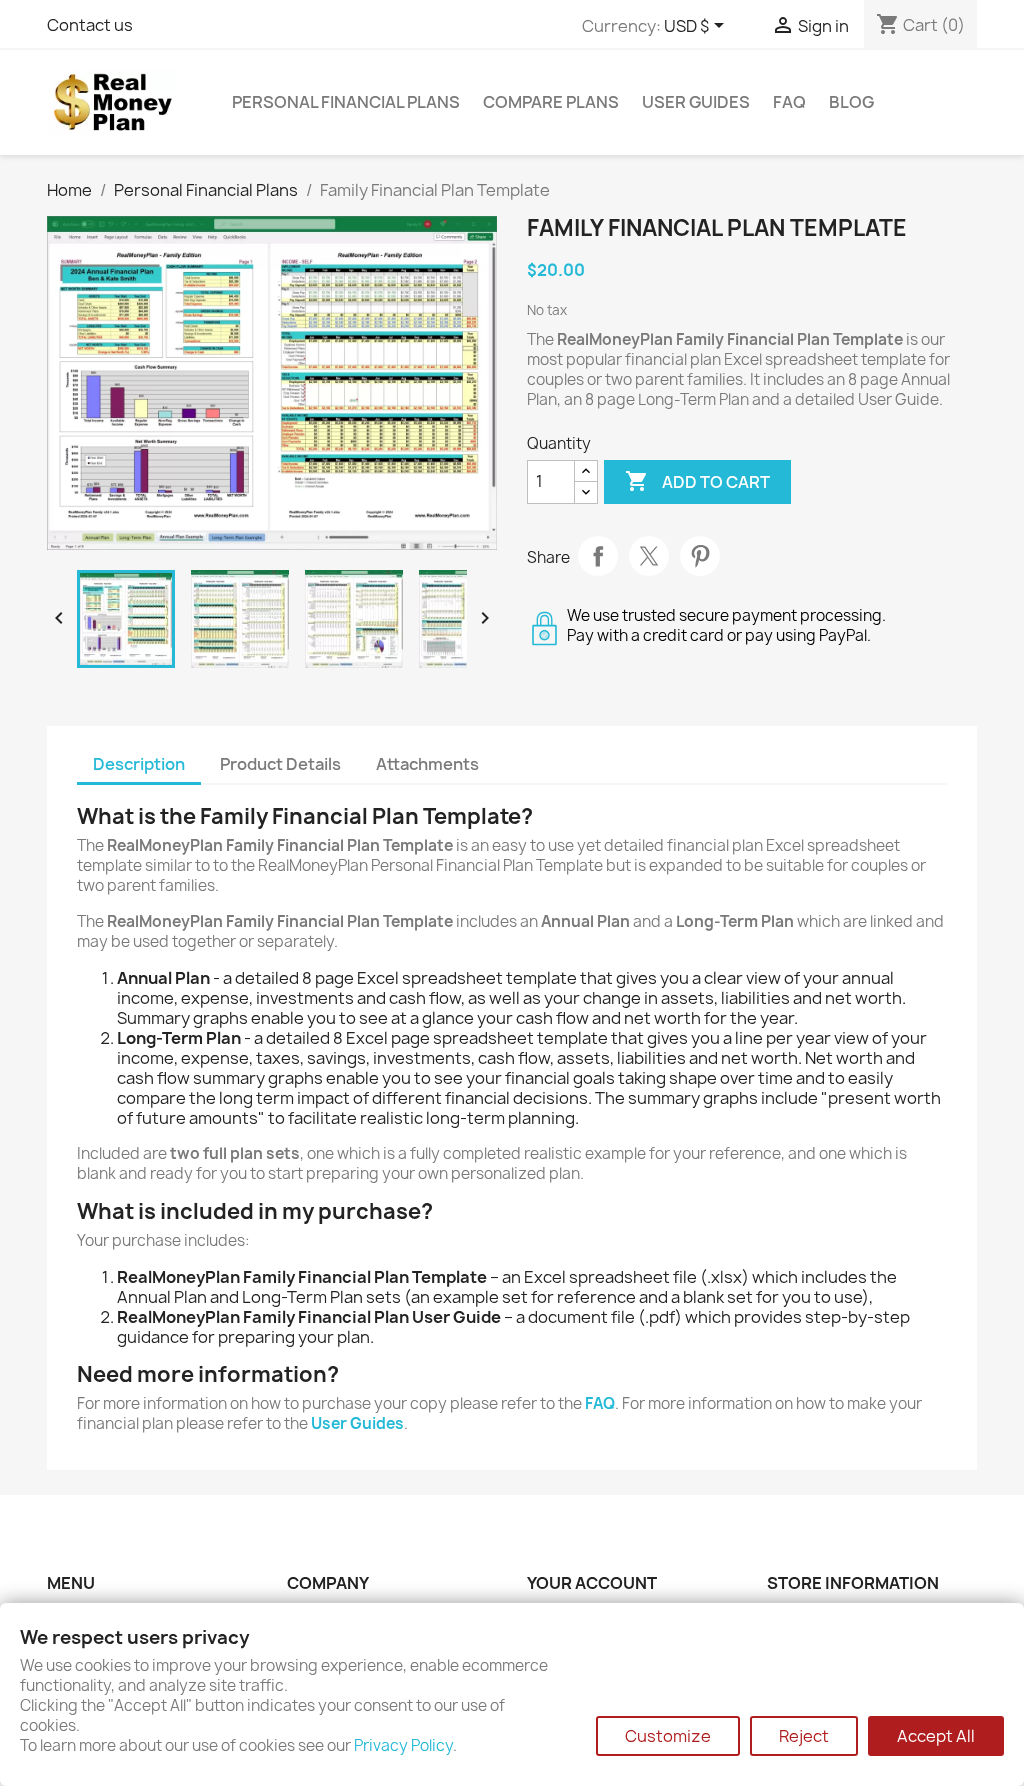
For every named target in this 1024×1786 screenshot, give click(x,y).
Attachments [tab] (427, 764)
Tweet (649, 556)
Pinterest (700, 556)
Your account (592, 1583)
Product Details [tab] (280, 764)
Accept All (936, 1736)
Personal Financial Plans (346, 102)
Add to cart (697, 481)
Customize (668, 1736)
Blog (851, 102)
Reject (804, 1736)
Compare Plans (551, 102)
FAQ (789, 102)
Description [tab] (139, 764)
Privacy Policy (403, 1745)
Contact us (90, 25)
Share (598, 556)
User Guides (696, 102)
